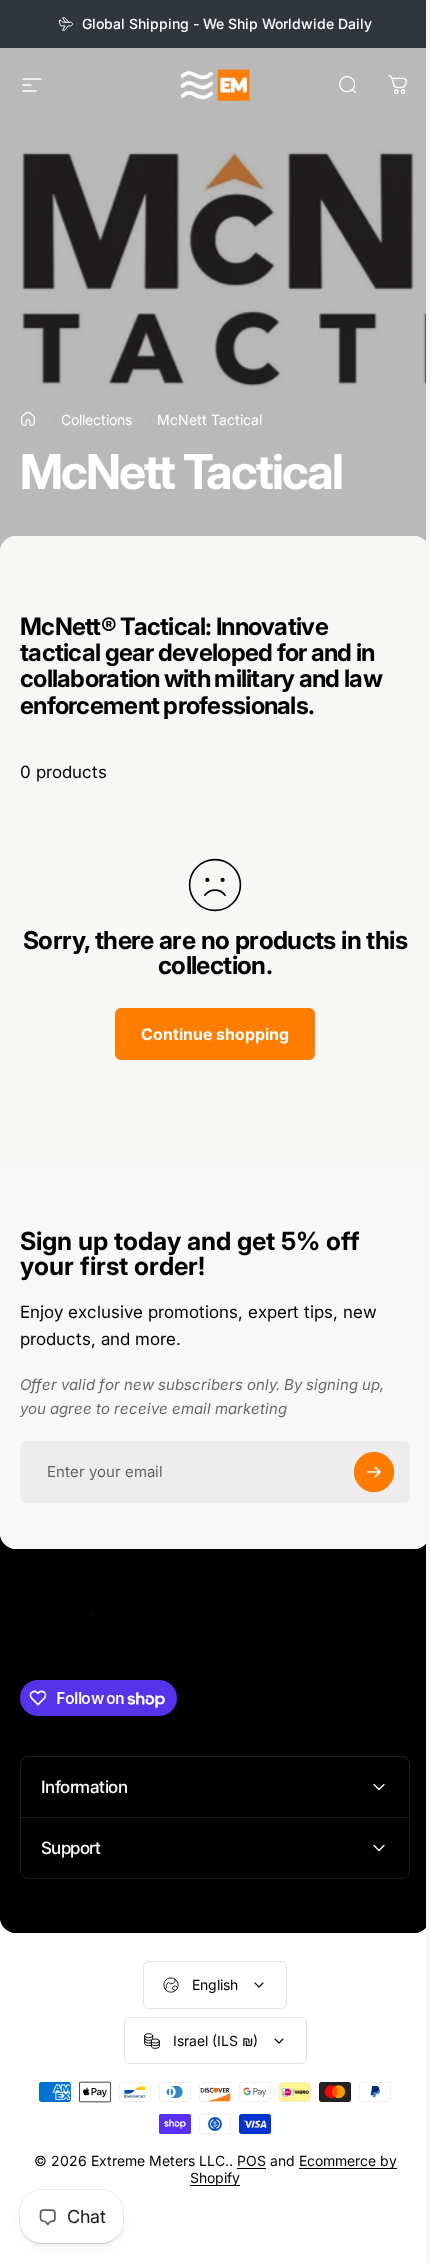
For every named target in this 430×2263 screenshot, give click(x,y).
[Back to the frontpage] (28, 419)
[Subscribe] (374, 1472)
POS (243, 2160)
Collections (96, 419)
